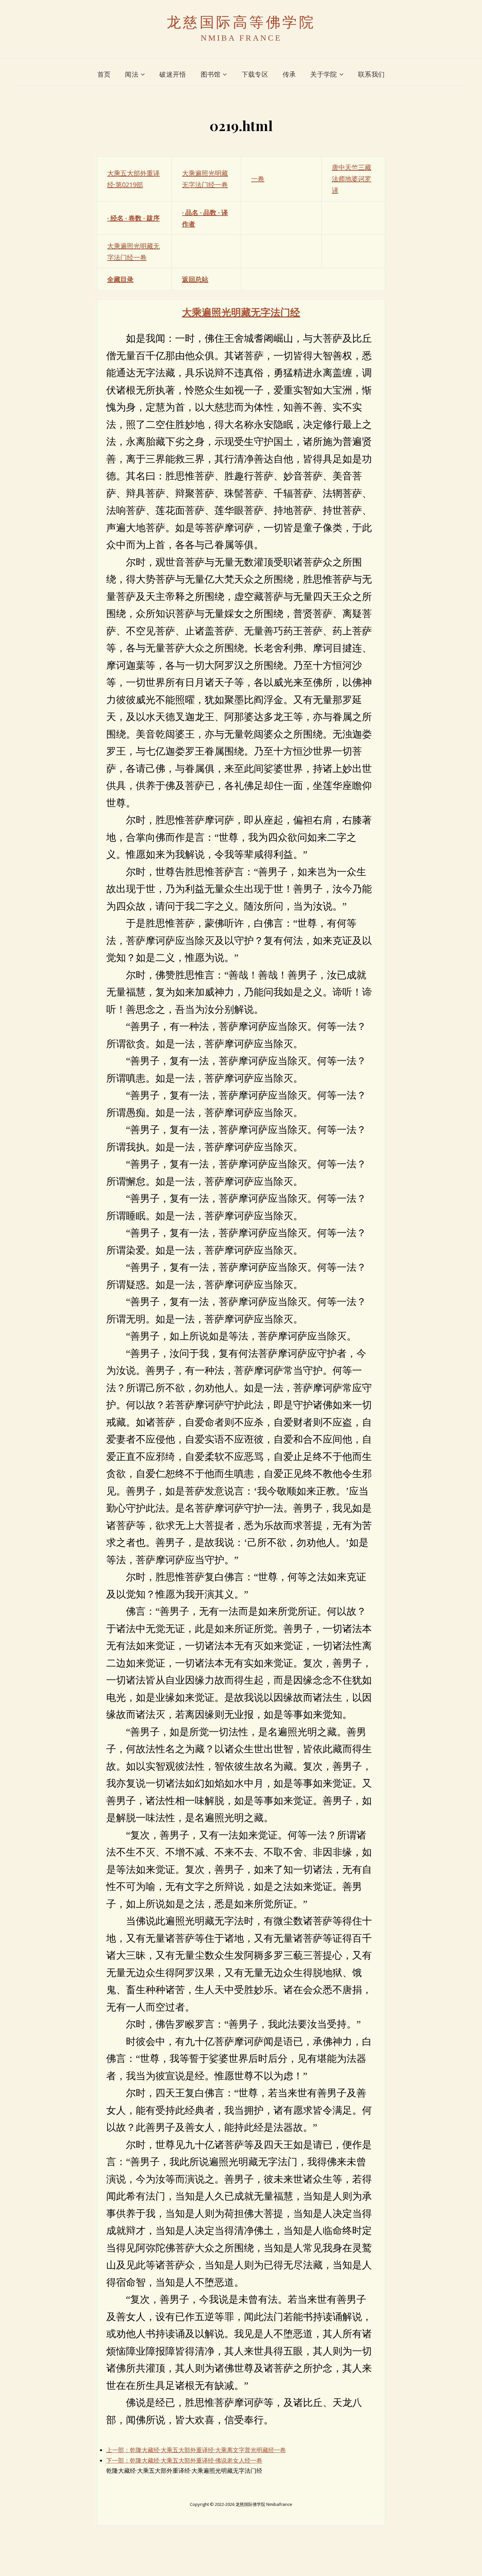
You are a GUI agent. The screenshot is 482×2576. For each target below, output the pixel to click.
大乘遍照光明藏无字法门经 (241, 312)
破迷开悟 (173, 74)
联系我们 (371, 74)
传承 (289, 74)
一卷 (258, 179)
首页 (104, 74)
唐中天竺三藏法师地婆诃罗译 (351, 179)
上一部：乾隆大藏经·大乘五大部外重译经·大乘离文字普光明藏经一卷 (196, 2450)
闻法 (132, 74)
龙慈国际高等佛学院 (241, 22)
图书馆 (211, 74)
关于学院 (323, 74)
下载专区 (255, 74)
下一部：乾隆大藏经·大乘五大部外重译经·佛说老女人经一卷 (184, 2460)
